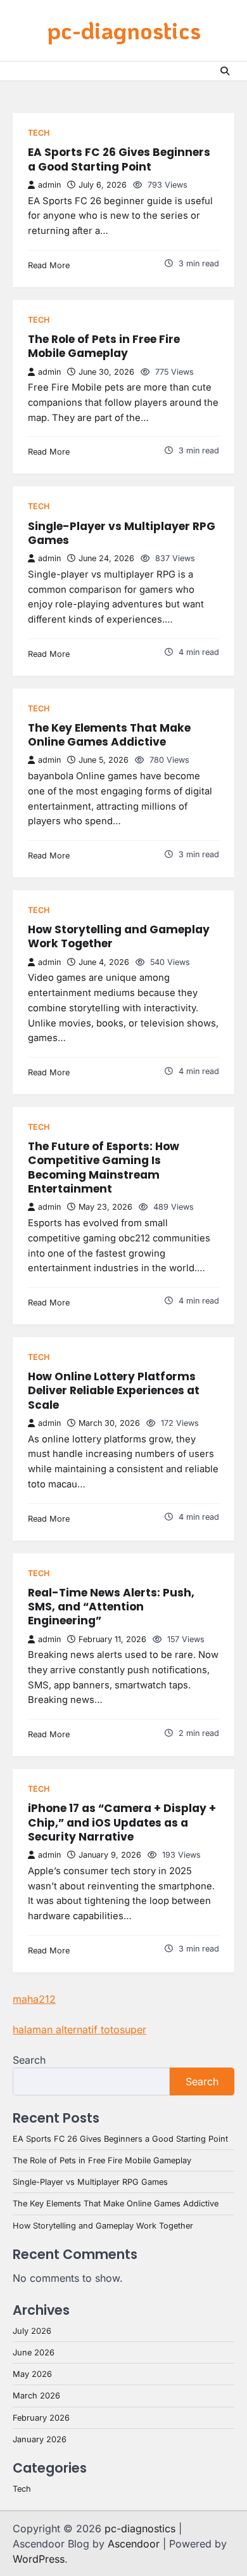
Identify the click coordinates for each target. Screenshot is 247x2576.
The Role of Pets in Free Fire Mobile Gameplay (104, 346)
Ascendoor (134, 2544)
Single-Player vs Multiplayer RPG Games (122, 533)
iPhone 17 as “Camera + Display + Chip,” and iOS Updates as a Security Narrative (122, 1822)
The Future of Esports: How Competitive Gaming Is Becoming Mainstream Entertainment (104, 1168)
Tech (39, 133)
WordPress (39, 2559)
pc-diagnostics (124, 30)
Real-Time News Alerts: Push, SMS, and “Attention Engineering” (111, 1607)
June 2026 (34, 2353)
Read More (49, 265)
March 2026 (36, 2396)
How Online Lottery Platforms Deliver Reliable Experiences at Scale (114, 1391)
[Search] (225, 71)
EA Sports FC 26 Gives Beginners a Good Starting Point (119, 159)
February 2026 (41, 2418)
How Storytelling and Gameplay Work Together (119, 936)
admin (49, 185)
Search (29, 2060)
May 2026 (32, 2374)
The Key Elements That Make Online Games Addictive (109, 735)
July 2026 (32, 2331)
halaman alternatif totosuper (79, 2029)
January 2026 (40, 2439)
